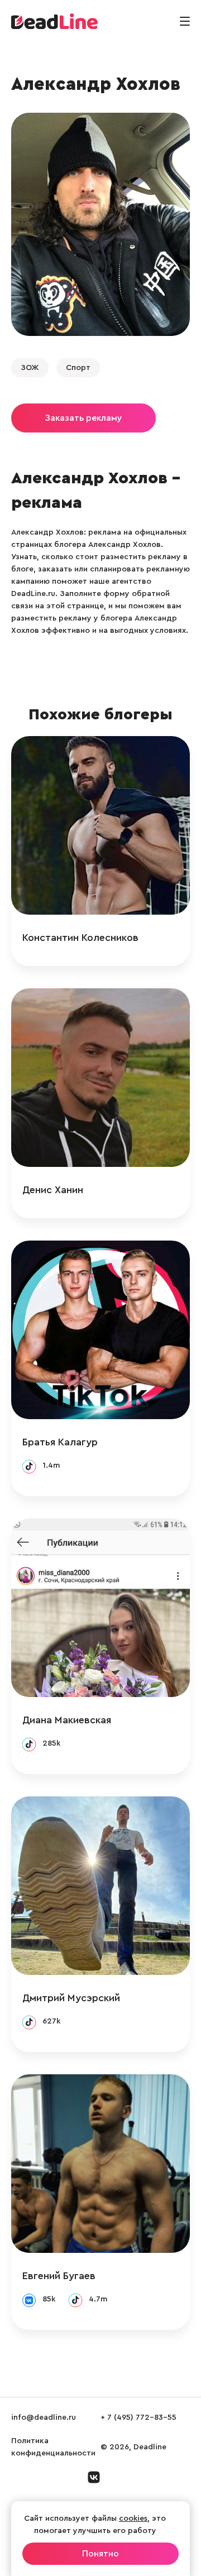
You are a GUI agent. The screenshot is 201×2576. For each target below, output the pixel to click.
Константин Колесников (80, 938)
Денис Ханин (53, 1190)
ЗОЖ (30, 368)
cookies (133, 2519)
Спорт (78, 368)
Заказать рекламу (83, 418)
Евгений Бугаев (59, 2276)
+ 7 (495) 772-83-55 (138, 2418)
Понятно (100, 2554)
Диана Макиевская (67, 1720)
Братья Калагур (60, 1442)
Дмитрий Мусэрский (71, 1998)
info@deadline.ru (44, 2418)
